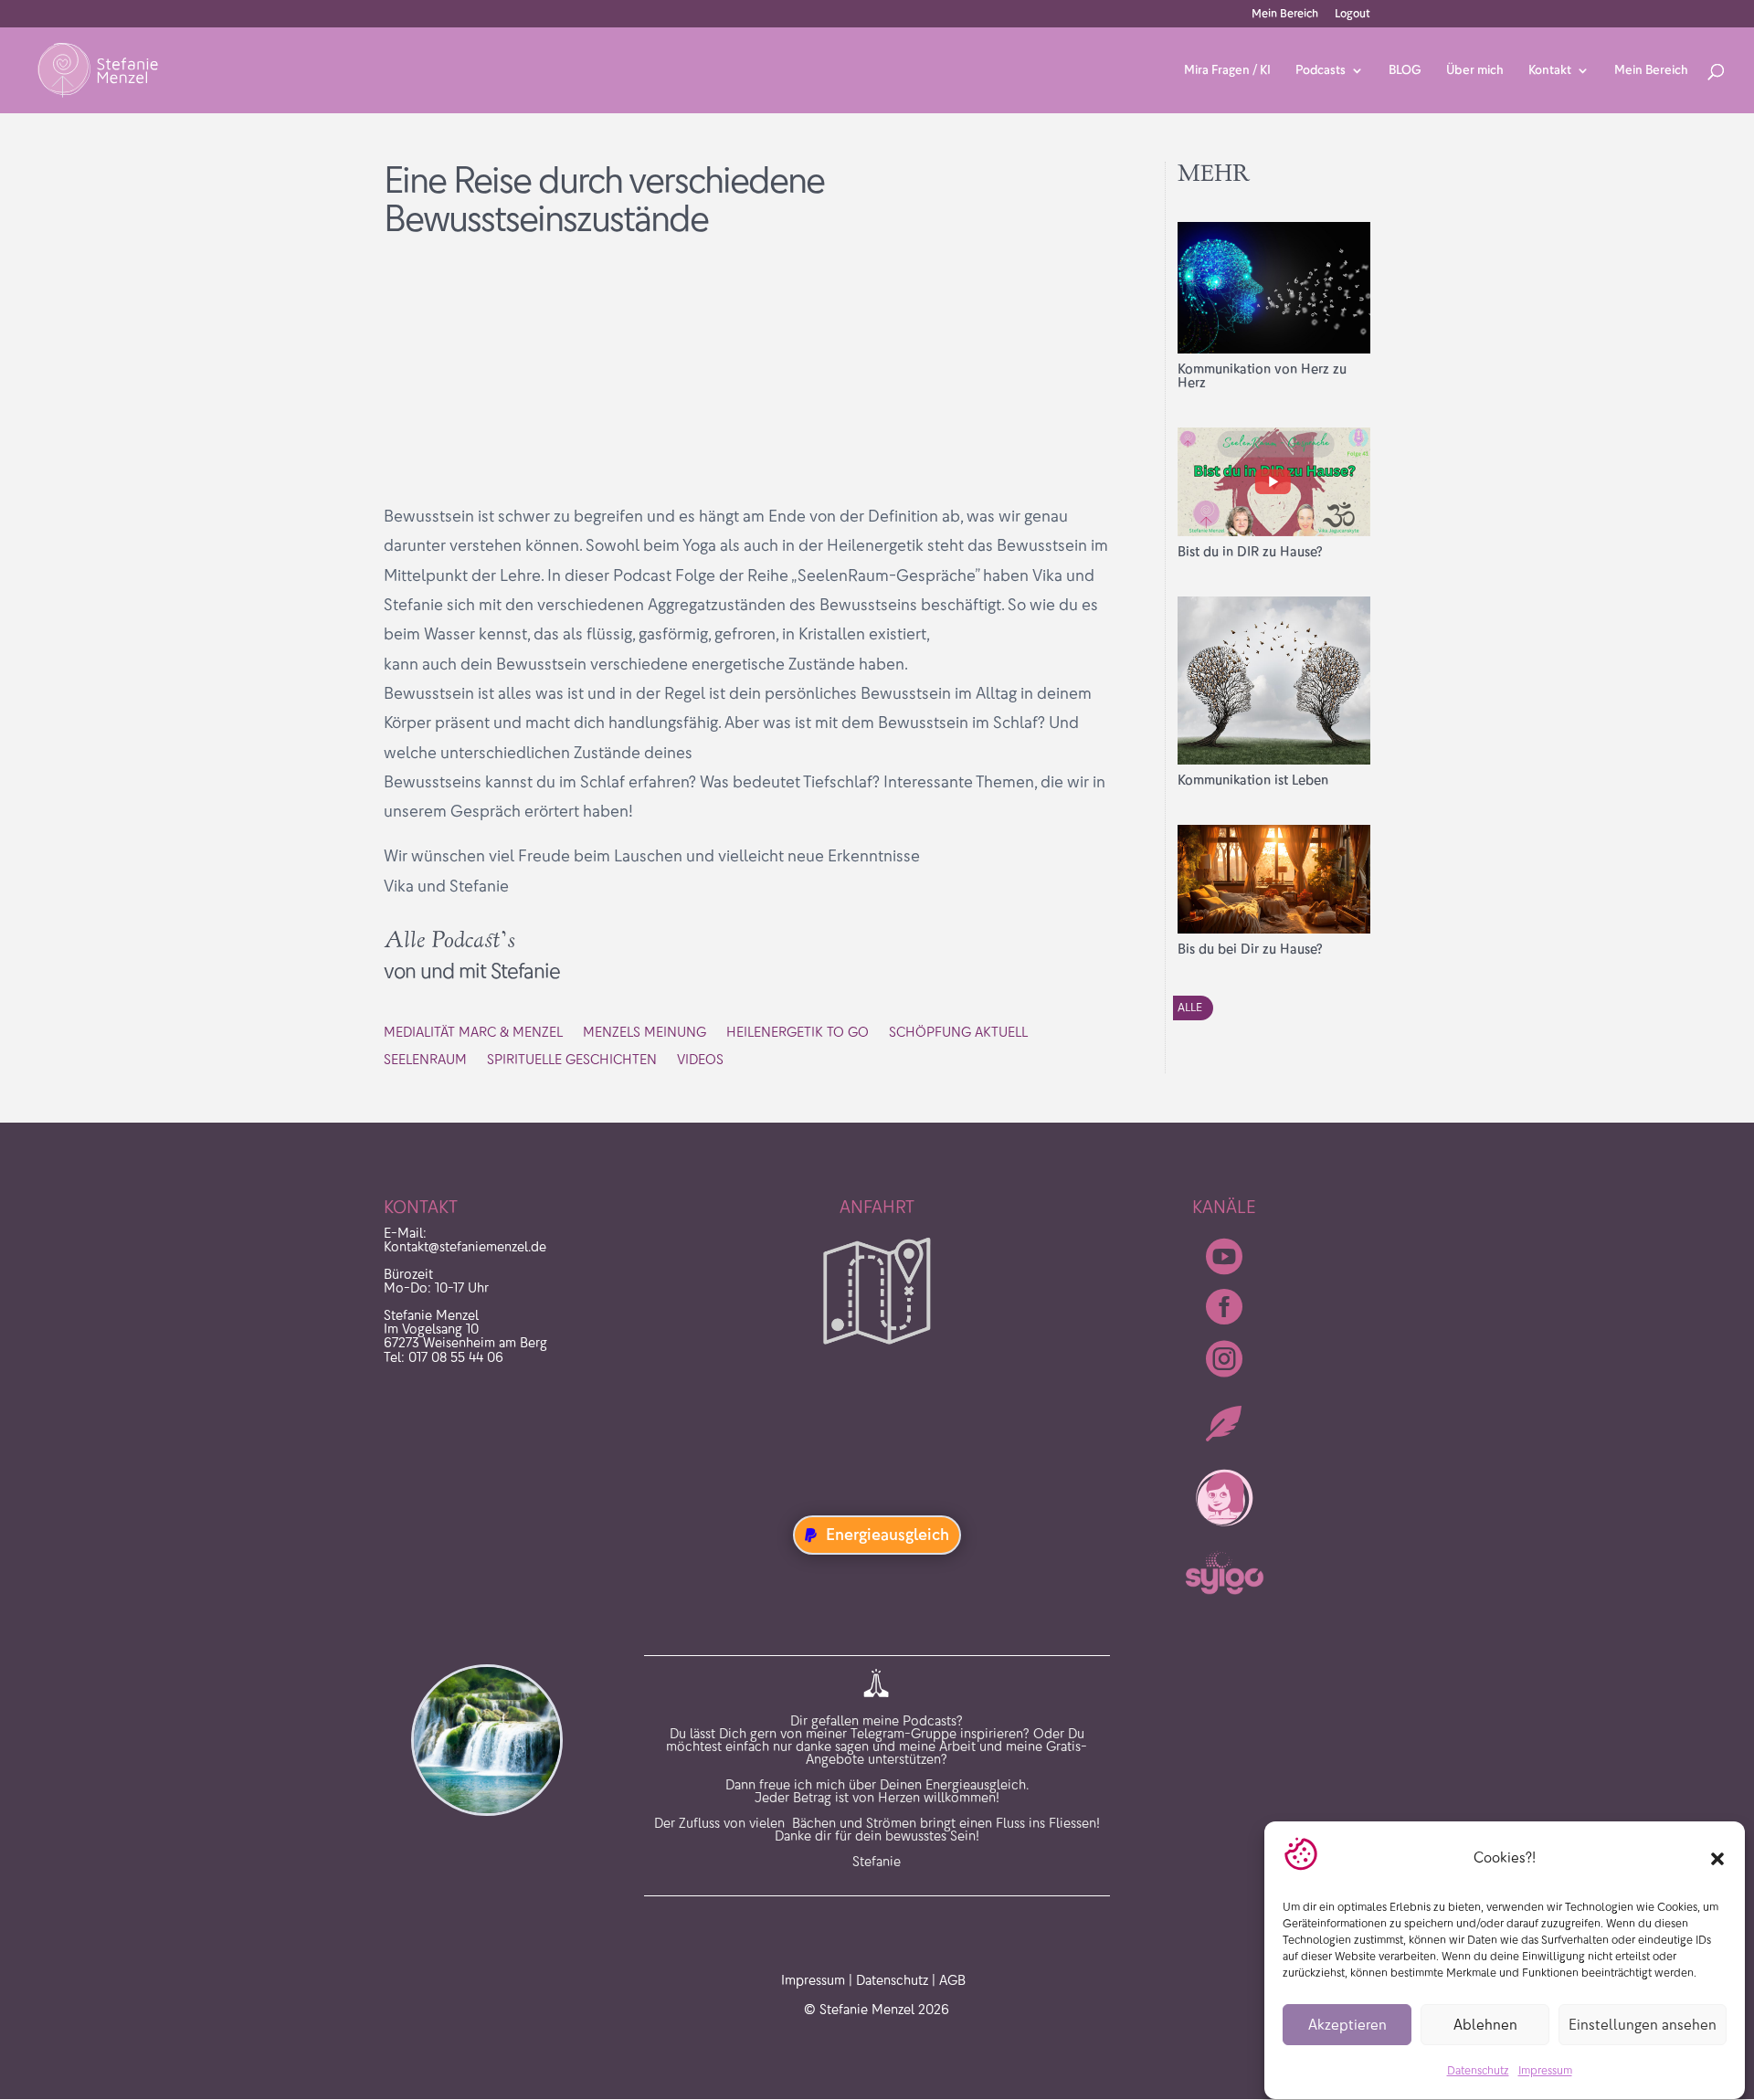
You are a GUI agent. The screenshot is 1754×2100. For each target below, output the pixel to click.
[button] (1717, 1859)
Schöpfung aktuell (958, 1033)
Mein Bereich (1285, 14)
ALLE (1190, 1007)
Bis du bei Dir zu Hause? (1250, 949)
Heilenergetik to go (798, 1033)
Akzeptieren (1347, 2025)
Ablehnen (1485, 2025)
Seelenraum (425, 1061)
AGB (952, 1980)
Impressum (1545, 2071)
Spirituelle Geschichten (572, 1061)
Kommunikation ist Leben (1253, 780)
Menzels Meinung (645, 1033)
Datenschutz (1478, 2071)
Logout (1352, 14)
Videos (700, 1061)
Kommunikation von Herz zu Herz (1262, 376)
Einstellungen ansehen (1643, 2025)
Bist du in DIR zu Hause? (1250, 552)
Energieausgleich (888, 1535)
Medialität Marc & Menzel (473, 1033)
